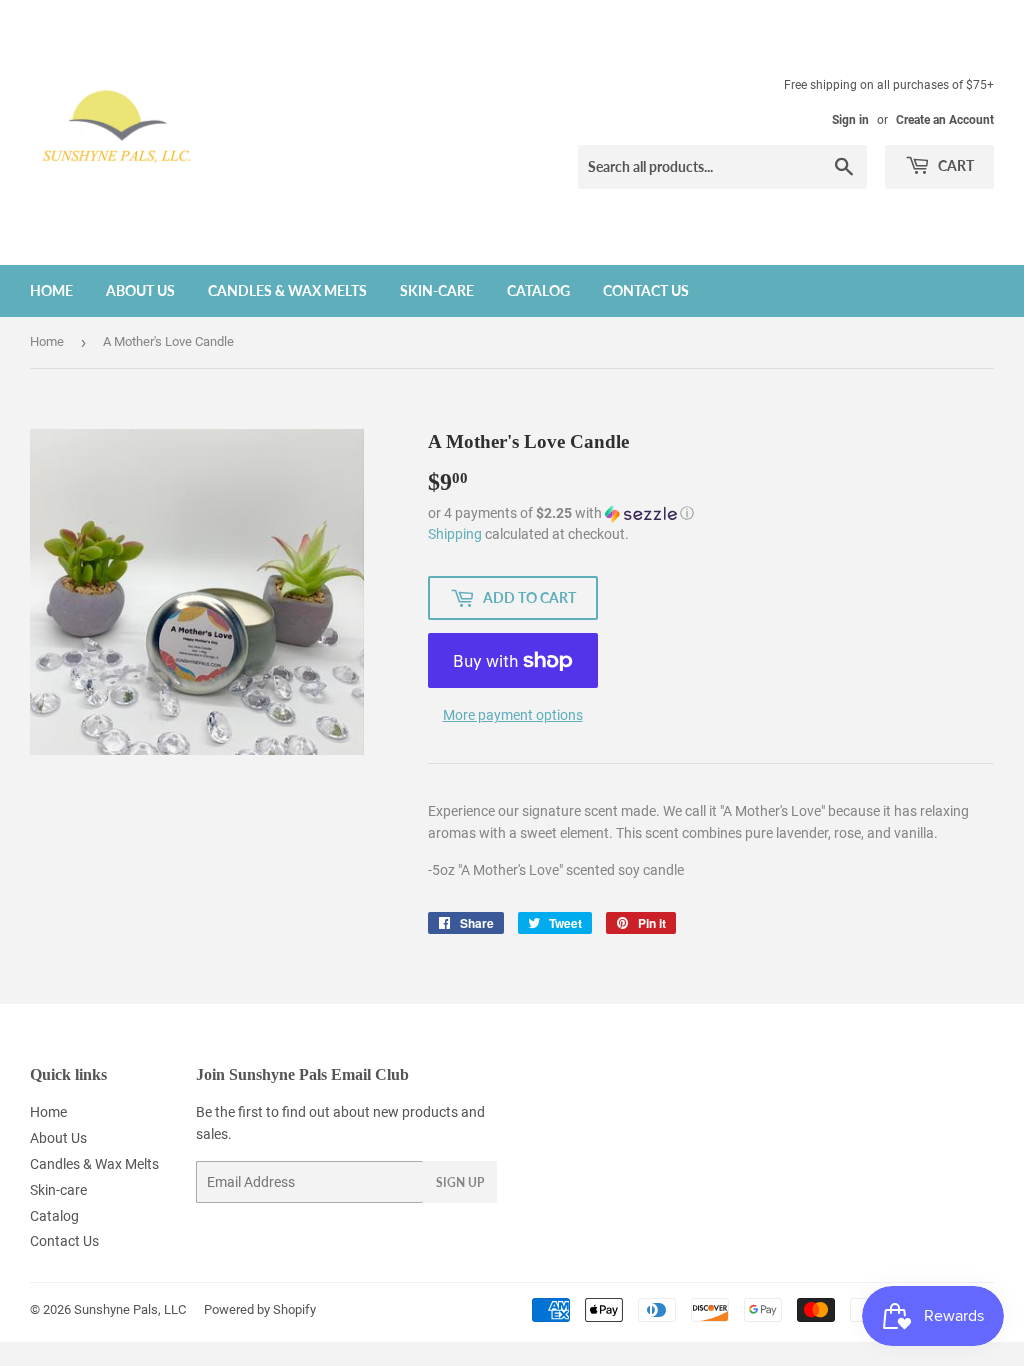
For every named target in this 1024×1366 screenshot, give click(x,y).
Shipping (455, 534)
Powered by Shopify (260, 1309)
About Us (140, 290)
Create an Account (945, 120)
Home (51, 290)
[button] (711, 513)
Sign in (850, 120)
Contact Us (646, 290)
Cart (954, 165)
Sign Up (460, 1182)
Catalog (538, 290)
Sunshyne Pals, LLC (130, 1309)
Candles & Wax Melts (287, 290)
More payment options (513, 715)
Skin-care (437, 290)
